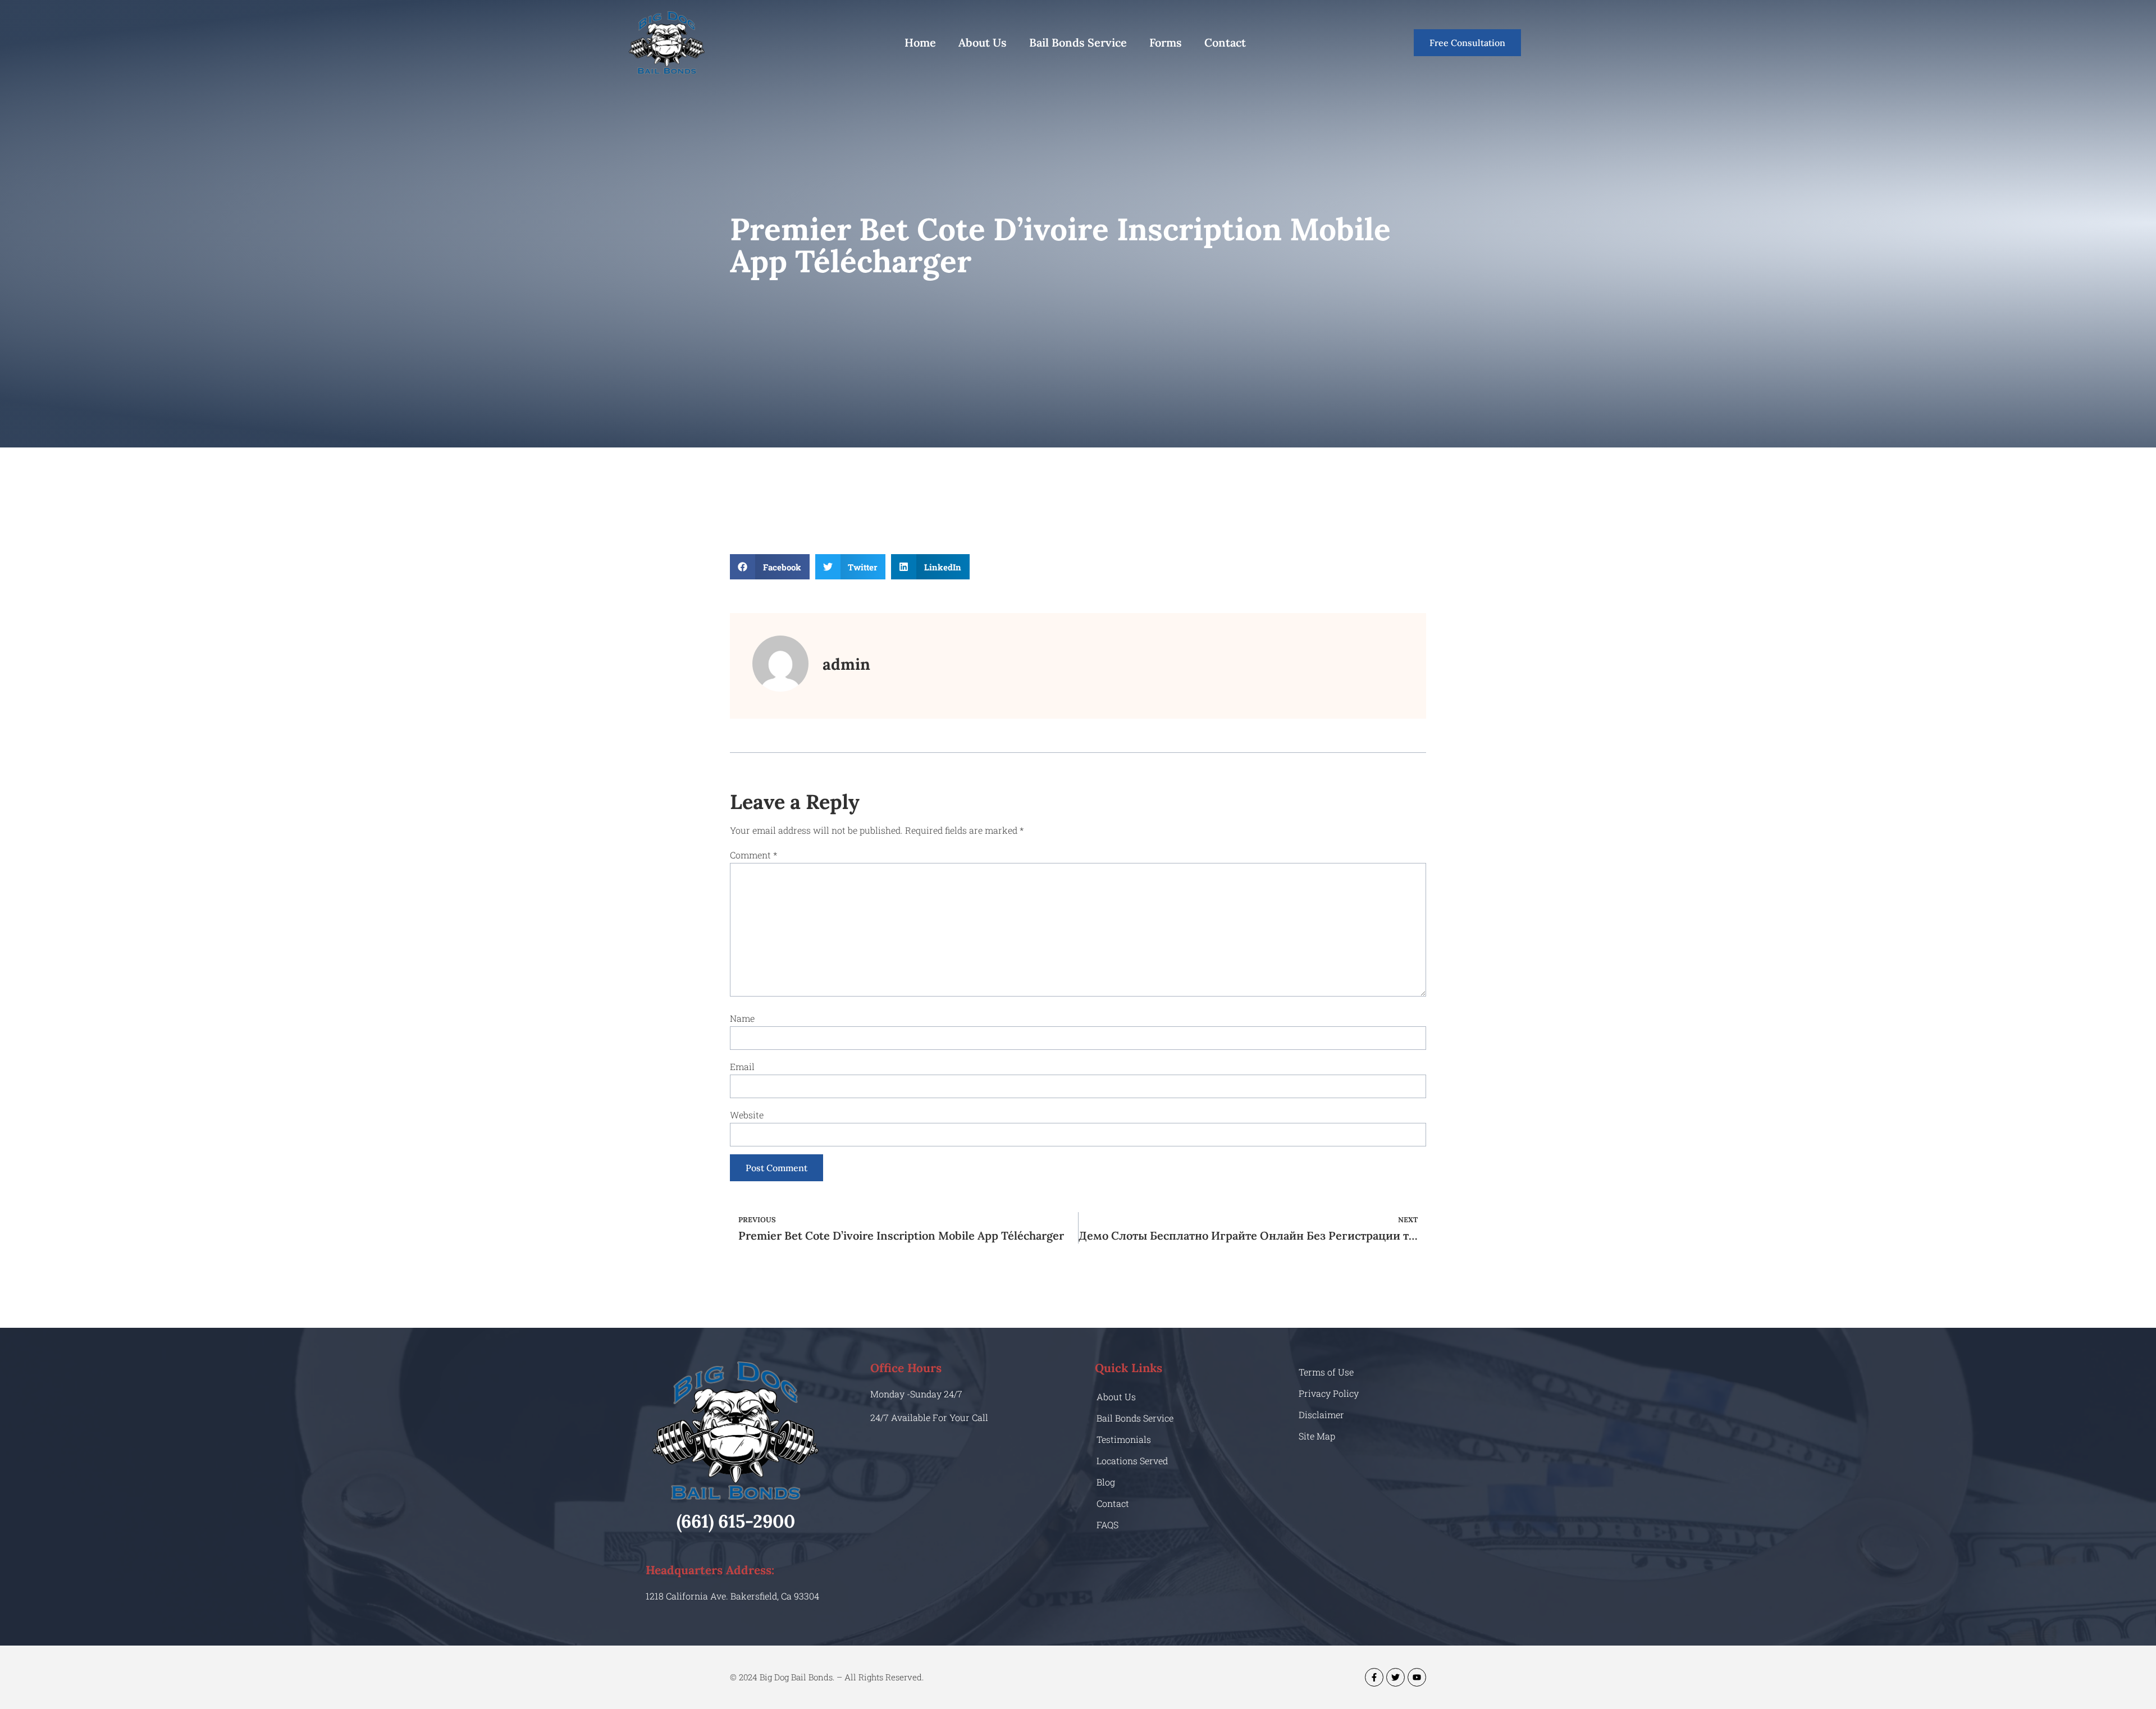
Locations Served (1132, 1461)
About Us (983, 42)
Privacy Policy (1329, 1393)
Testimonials (1124, 1439)
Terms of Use (1326, 1372)
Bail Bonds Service (1078, 42)
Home (920, 42)
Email (742, 1066)
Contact (1225, 42)
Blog (1106, 1482)
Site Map (1317, 1436)
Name (742, 1018)
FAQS (1107, 1525)
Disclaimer (1321, 1415)
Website (747, 1115)
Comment (753, 855)
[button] (770, 567)
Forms (1166, 42)
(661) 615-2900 (736, 1521)
